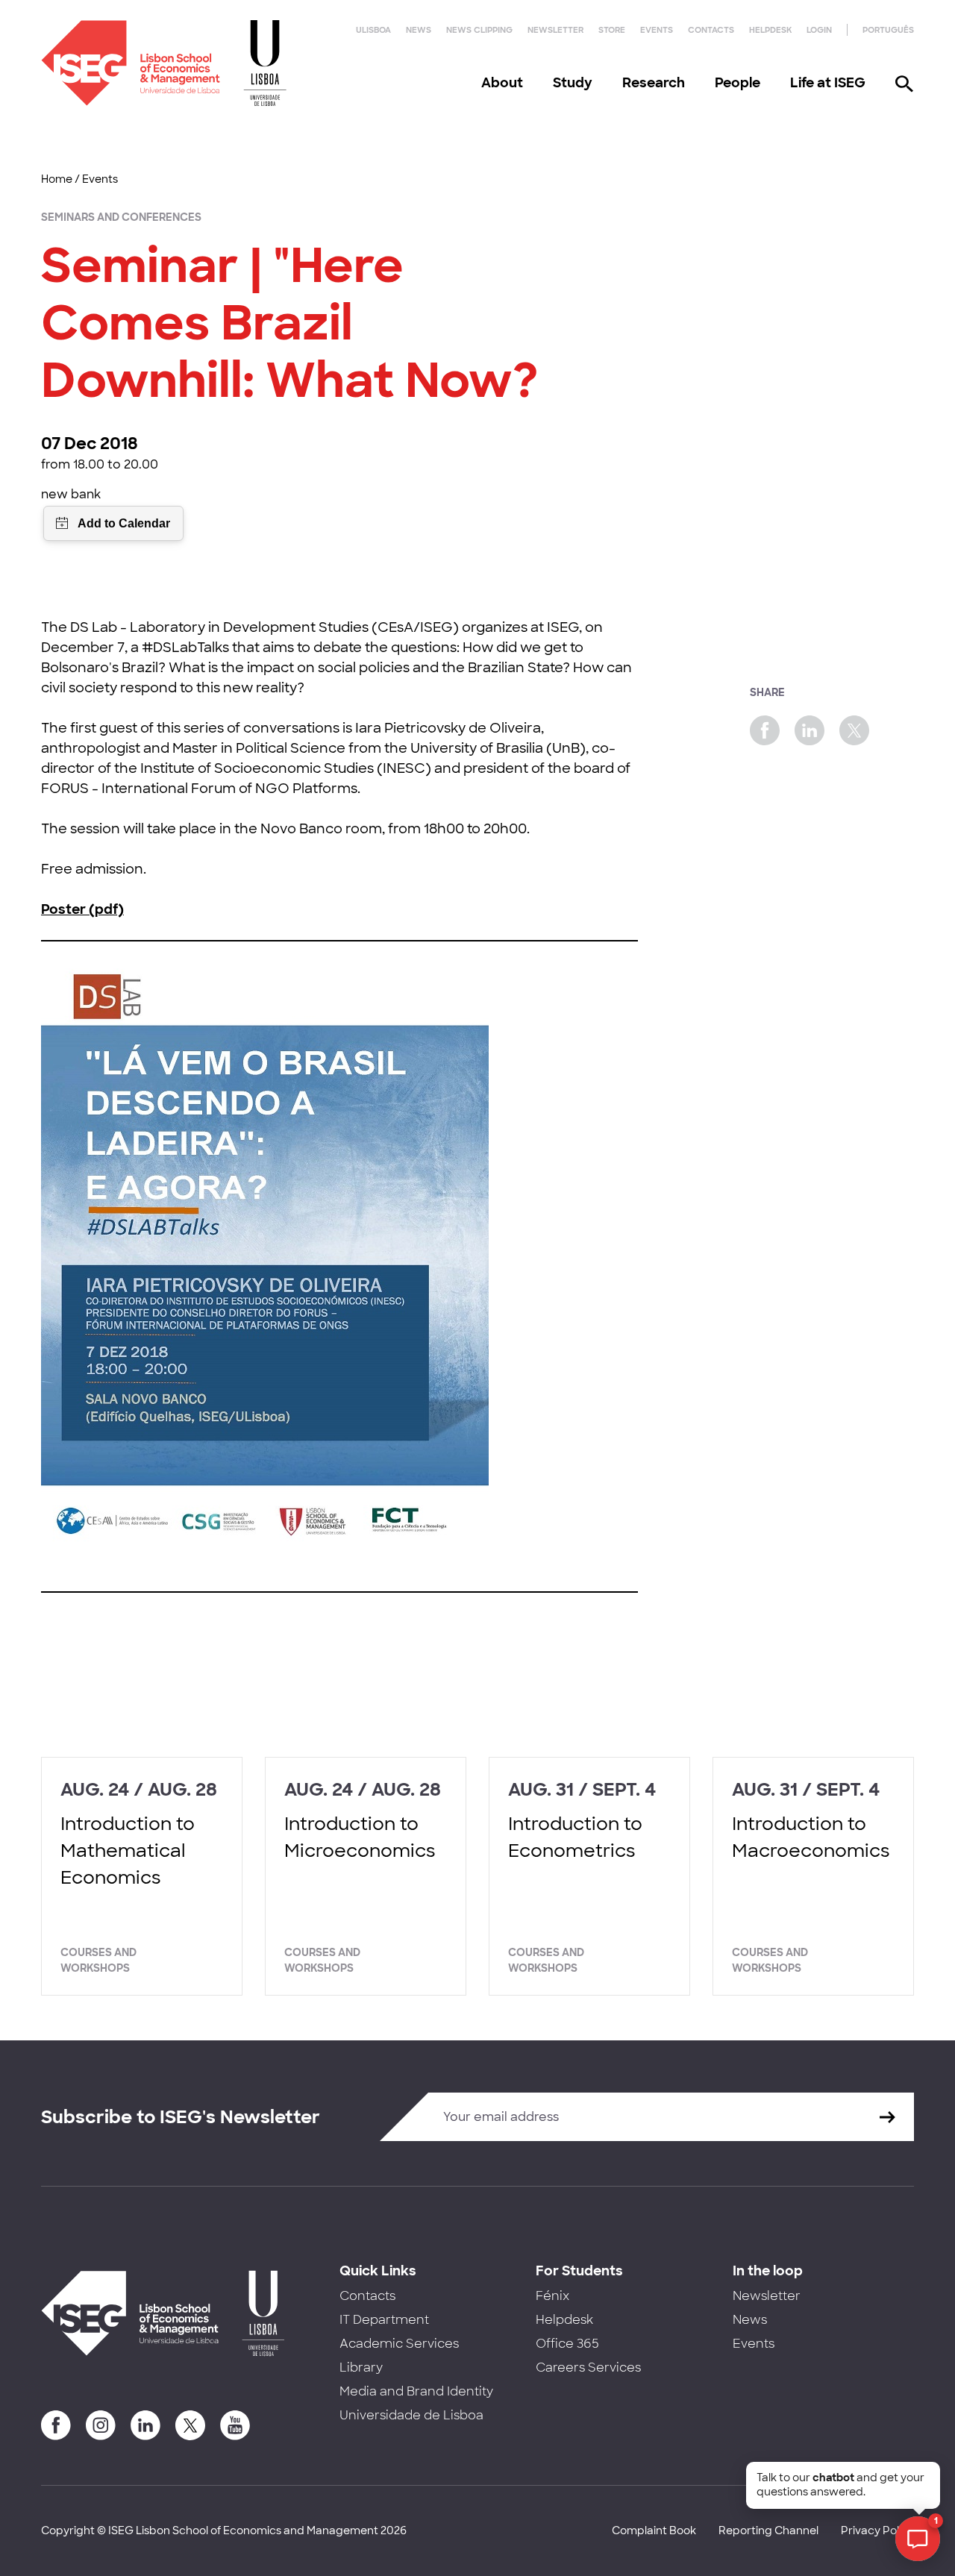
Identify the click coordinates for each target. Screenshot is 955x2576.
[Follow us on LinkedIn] (145, 2425)
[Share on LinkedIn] (810, 730)
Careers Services (588, 2367)
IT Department (384, 2320)
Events (657, 30)
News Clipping (479, 30)
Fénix (552, 2296)
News (419, 30)
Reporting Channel (768, 2530)
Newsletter (555, 30)
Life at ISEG (828, 83)
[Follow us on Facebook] (56, 2425)
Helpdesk (770, 30)
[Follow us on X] (190, 2425)
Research (654, 83)
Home (57, 179)
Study (573, 83)
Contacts (711, 30)
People (738, 83)
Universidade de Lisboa (411, 2415)
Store (612, 30)
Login (819, 30)
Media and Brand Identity (416, 2391)
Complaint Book (654, 2530)
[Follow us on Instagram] (101, 2425)
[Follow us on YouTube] (235, 2425)
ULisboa (373, 30)
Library (361, 2367)
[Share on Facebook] (765, 730)
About (502, 83)
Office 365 (567, 2344)
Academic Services (399, 2344)
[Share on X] (854, 730)
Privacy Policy (877, 2530)
